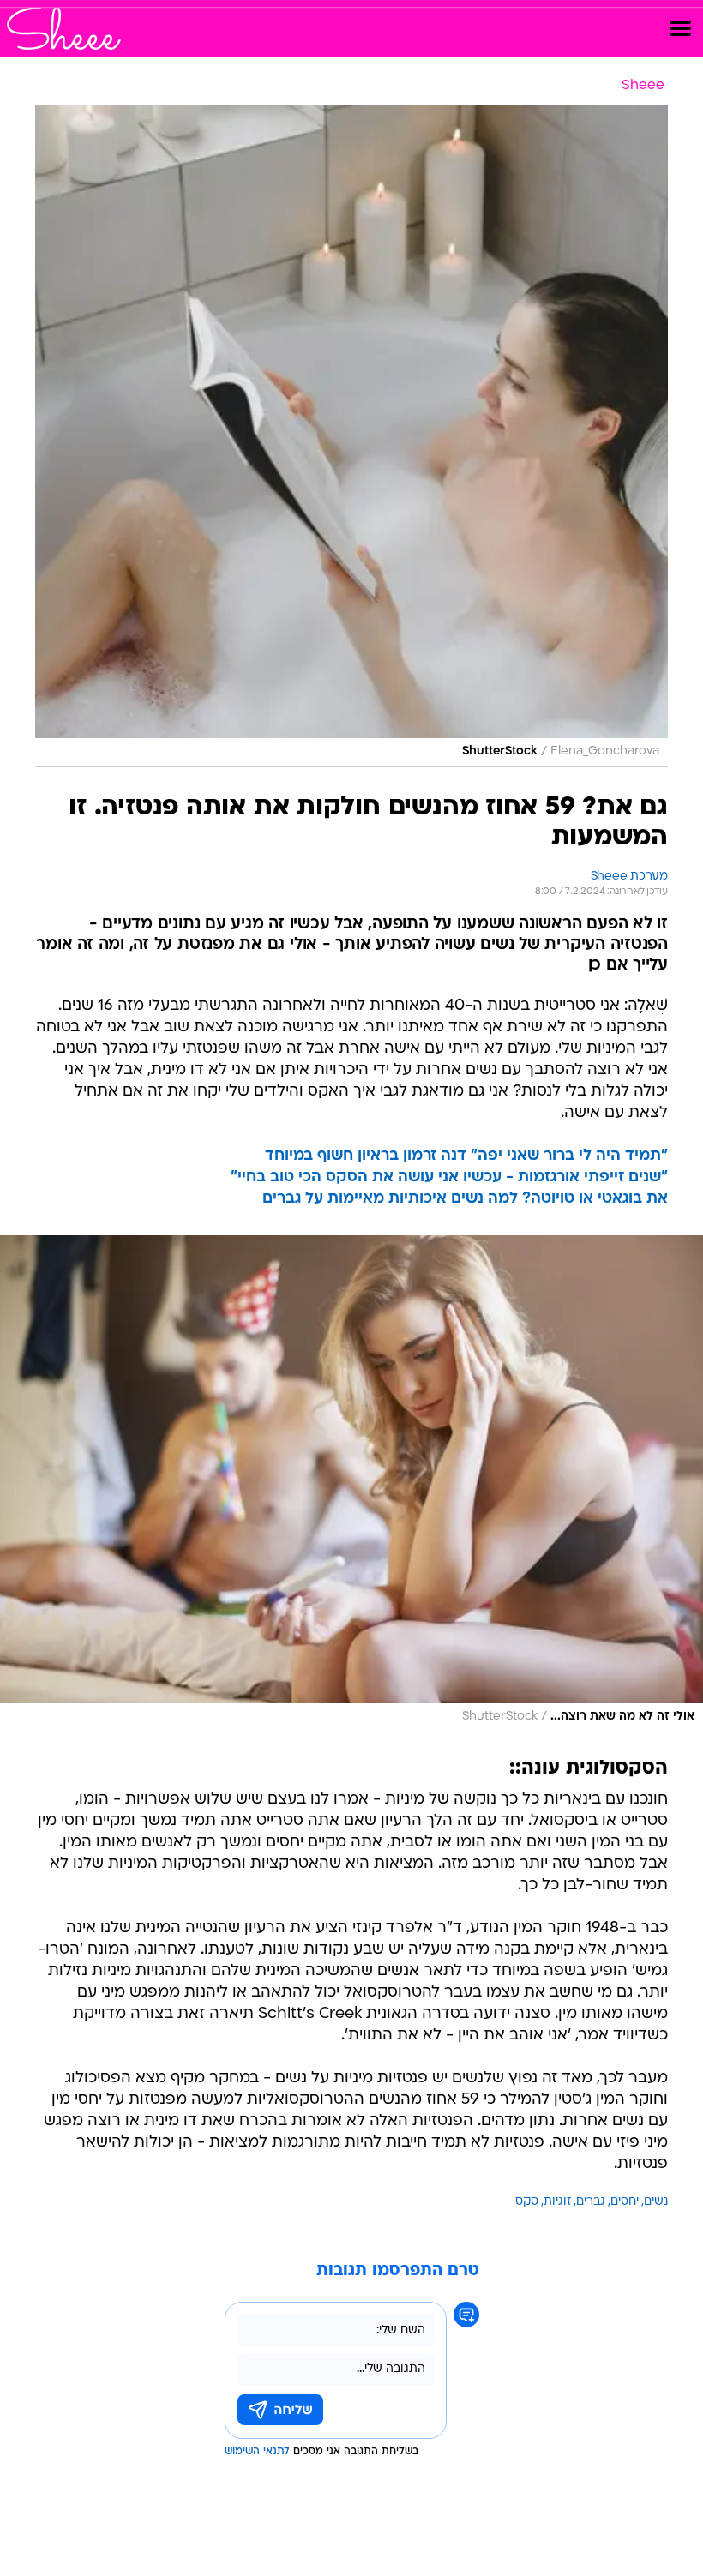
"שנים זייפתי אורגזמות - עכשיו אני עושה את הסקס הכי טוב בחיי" (449, 1177)
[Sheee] (64, 28)
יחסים (625, 2202)
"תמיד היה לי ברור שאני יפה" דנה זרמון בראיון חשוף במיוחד (466, 1156)
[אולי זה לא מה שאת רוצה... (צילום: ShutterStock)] (351, 1484)
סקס (527, 2202)
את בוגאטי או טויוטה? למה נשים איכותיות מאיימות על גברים (465, 1199)
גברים (591, 2202)
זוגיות (557, 2202)
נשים (656, 2202)
